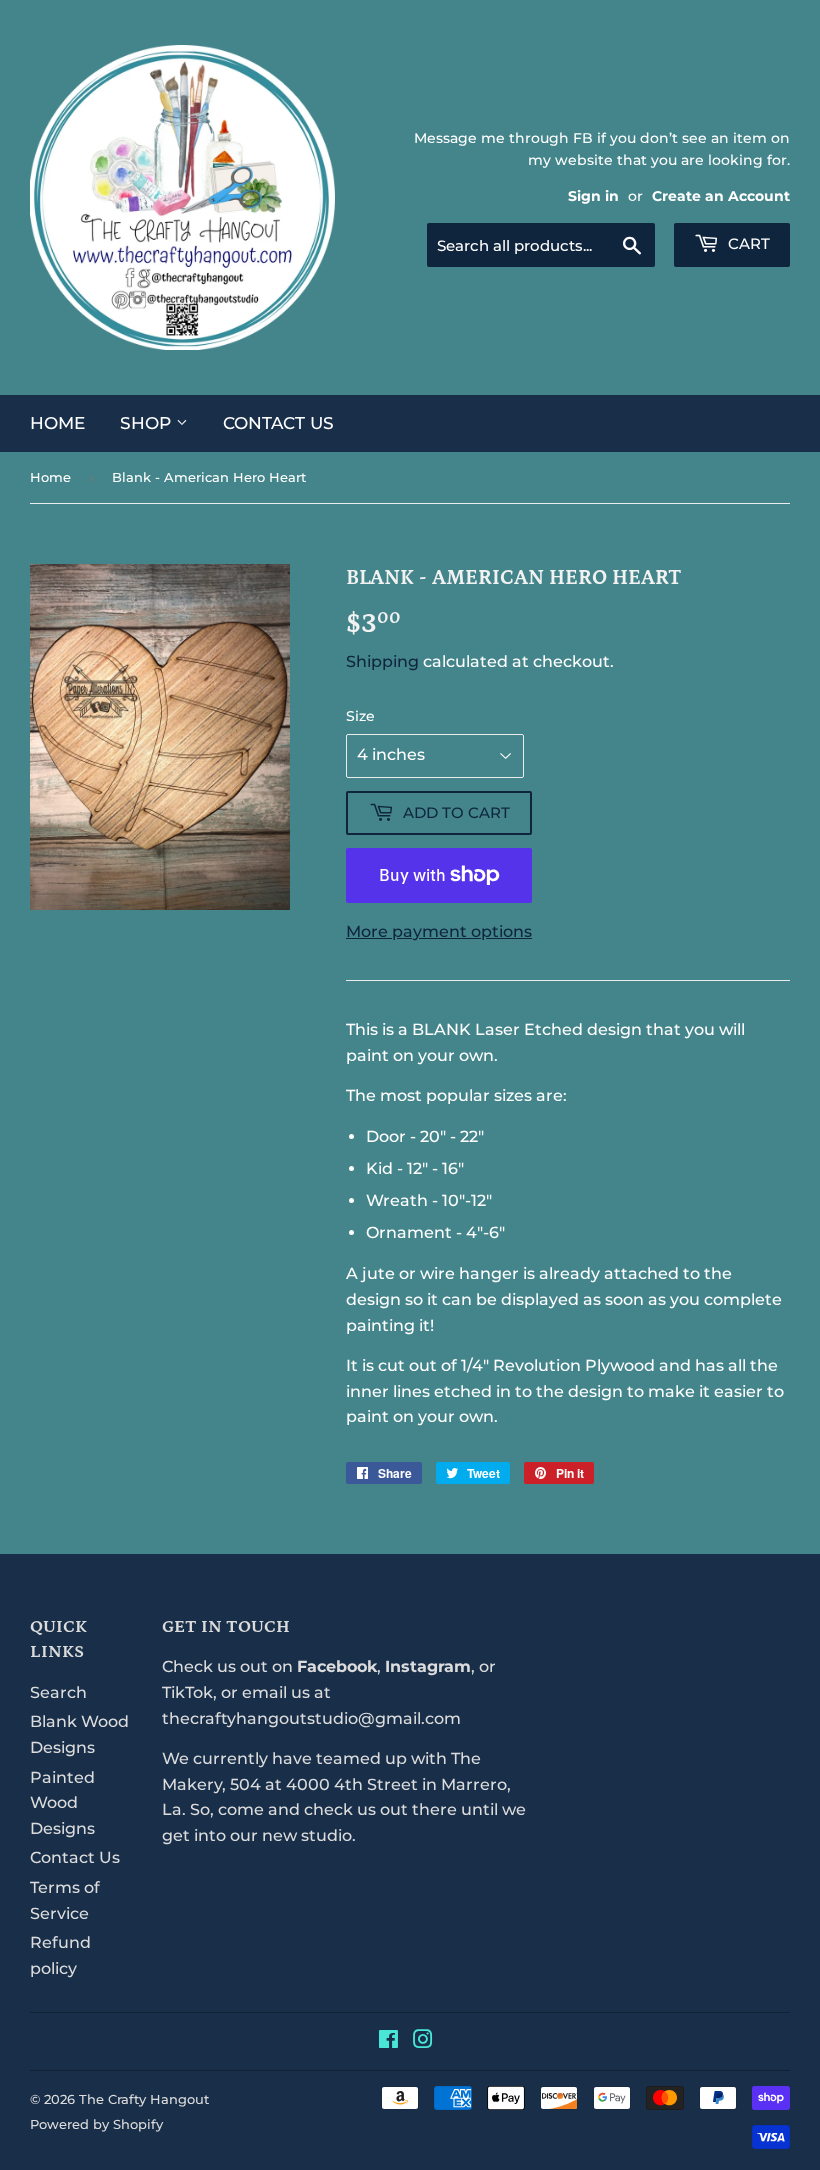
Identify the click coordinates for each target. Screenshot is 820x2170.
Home (57, 423)
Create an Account (721, 196)
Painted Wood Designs (62, 1803)
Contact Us (278, 423)
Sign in (593, 196)
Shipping (382, 661)
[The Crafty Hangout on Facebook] (388, 2041)
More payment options (439, 931)
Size (360, 716)
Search (58, 1692)
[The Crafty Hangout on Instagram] (423, 2041)
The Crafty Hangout (144, 2099)
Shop (148, 423)
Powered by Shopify (96, 2124)
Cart (747, 243)
